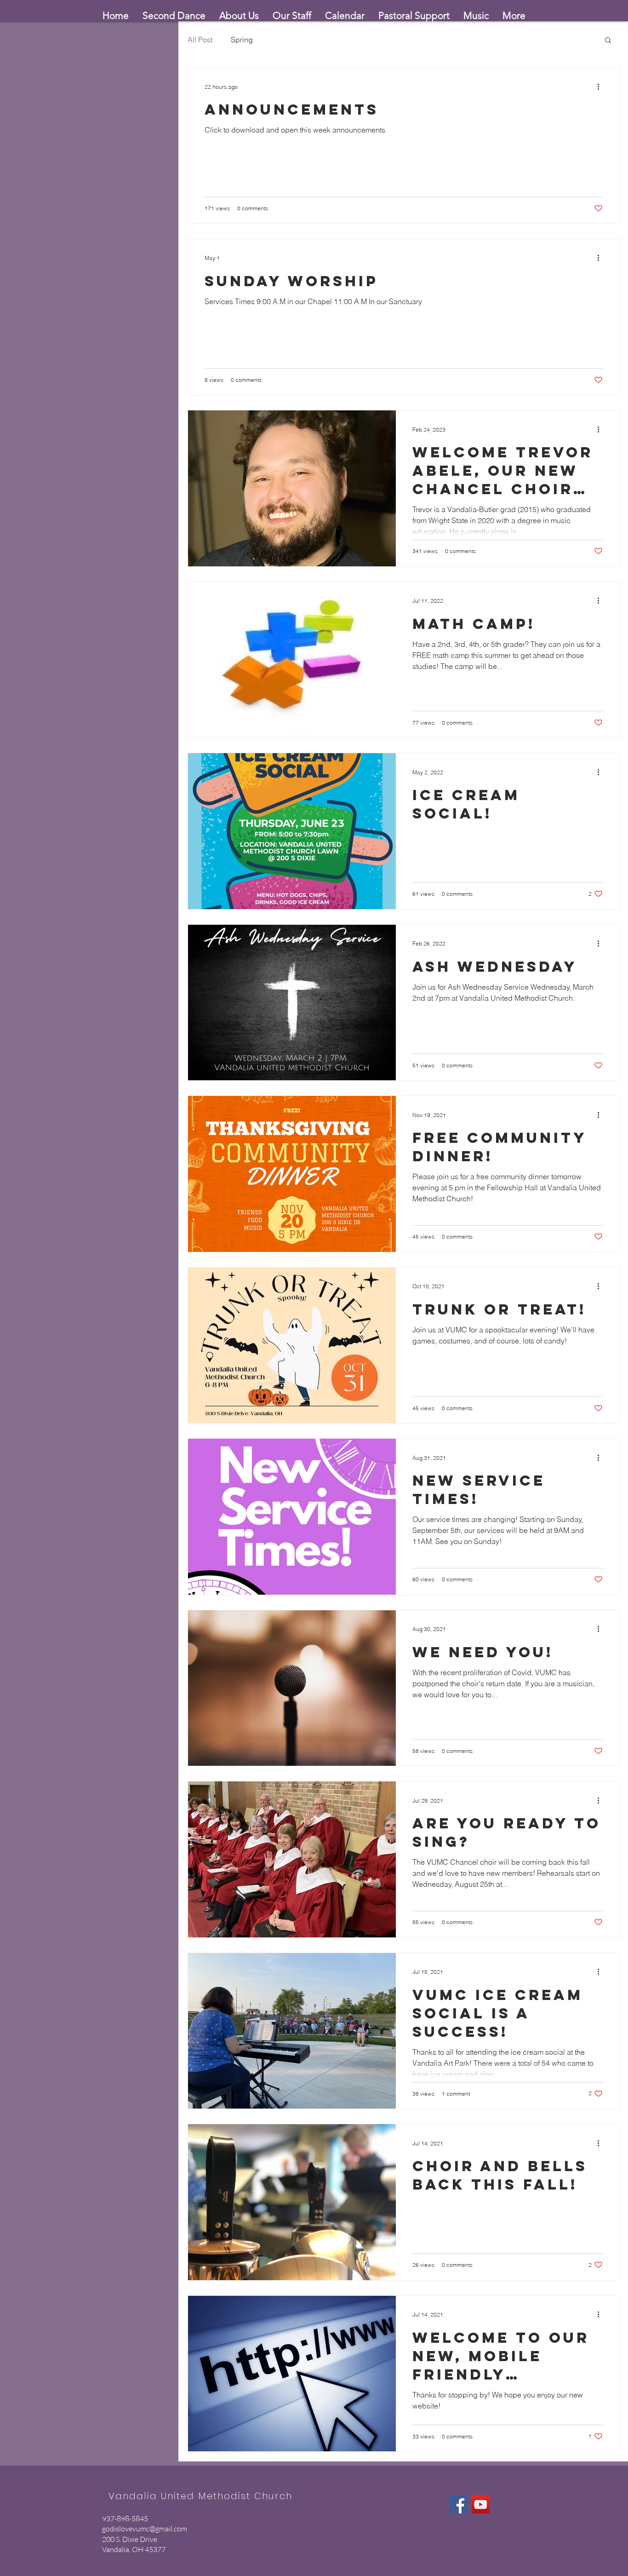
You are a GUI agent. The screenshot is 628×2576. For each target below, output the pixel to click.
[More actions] (601, 86)
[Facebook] (458, 2504)
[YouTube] (481, 2504)
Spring (242, 40)
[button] (608, 41)
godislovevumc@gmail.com (145, 2529)
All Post (200, 40)
